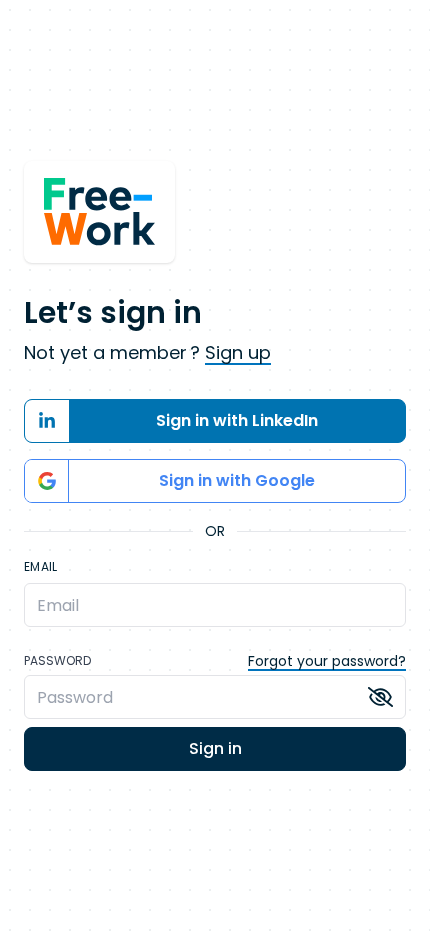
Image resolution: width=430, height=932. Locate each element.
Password (57, 661)
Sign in (215, 748)
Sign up (238, 352)
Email (41, 567)
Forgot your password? (327, 661)
